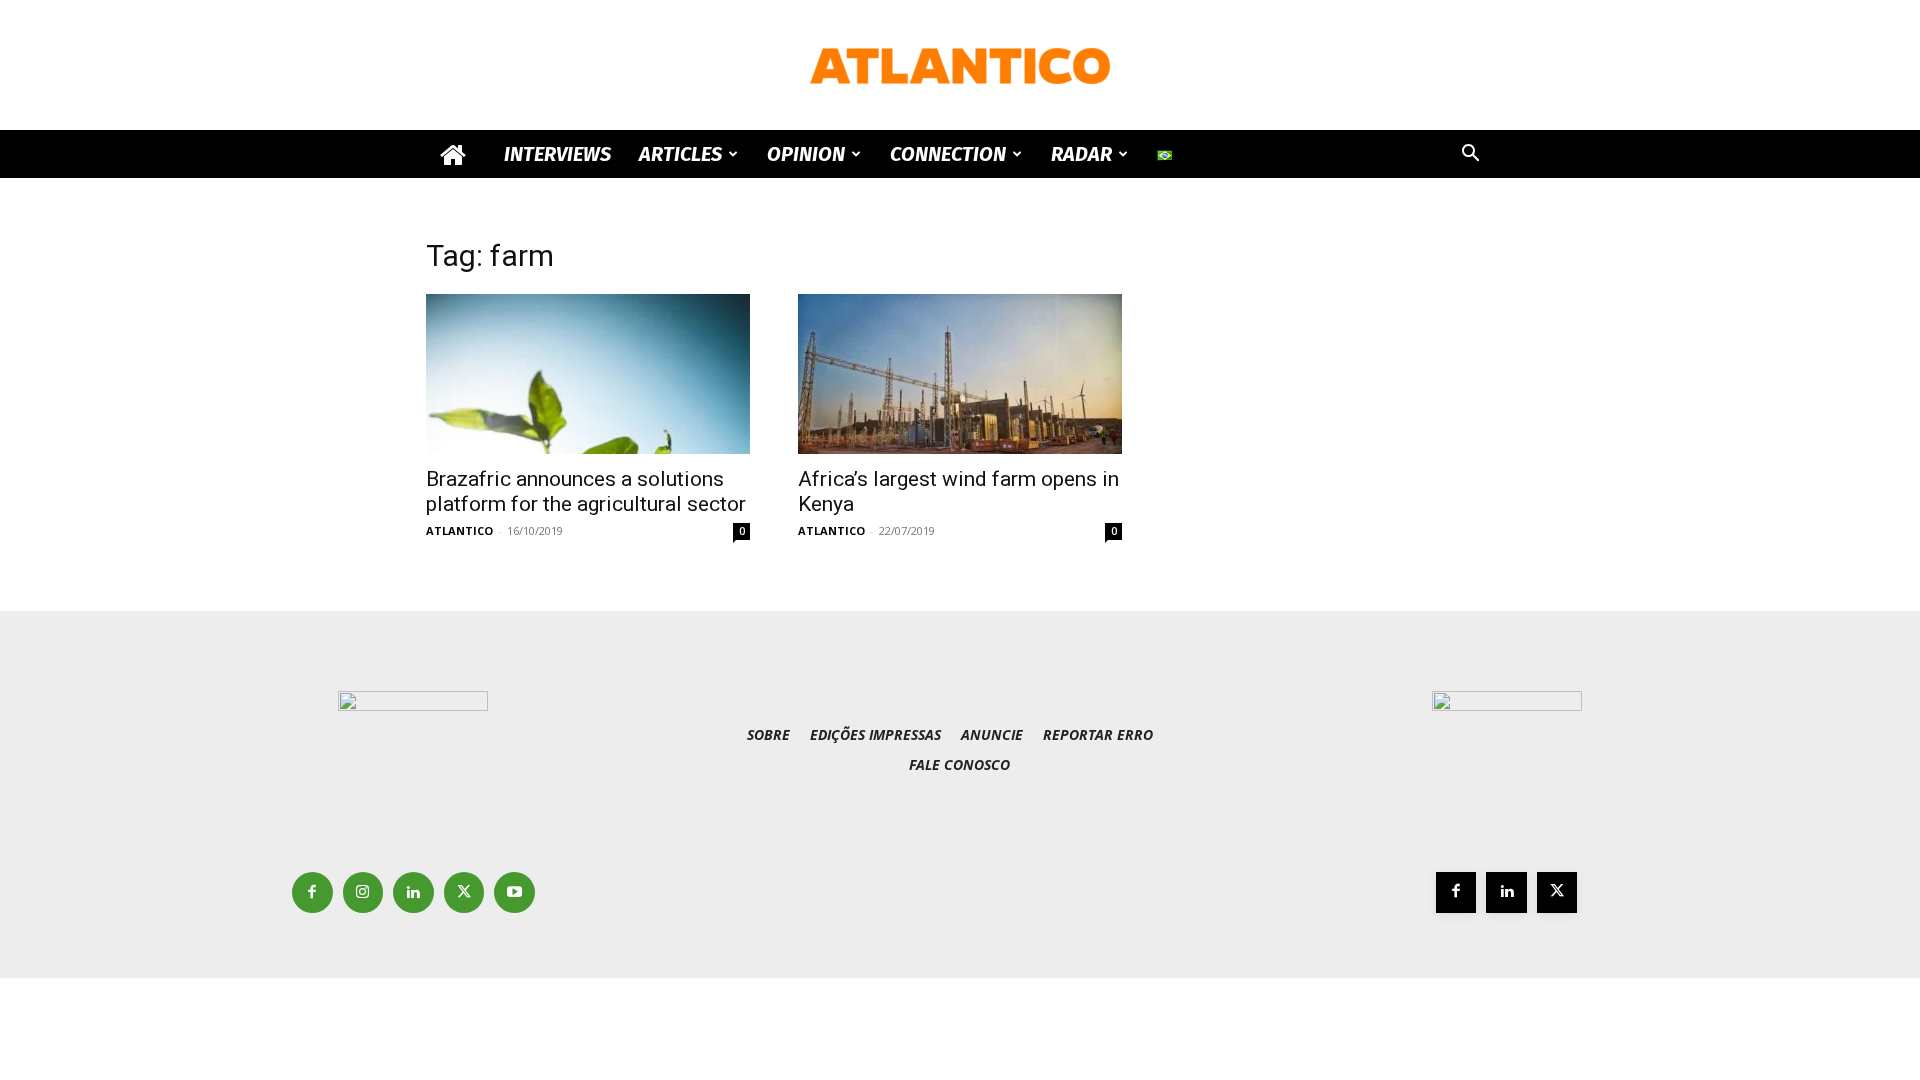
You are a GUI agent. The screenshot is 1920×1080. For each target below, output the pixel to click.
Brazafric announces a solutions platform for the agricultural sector (586, 491)
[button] (1470, 155)
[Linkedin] (413, 892)
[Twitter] (464, 892)
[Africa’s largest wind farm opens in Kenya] (960, 374)
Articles (680, 154)
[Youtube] (514, 892)
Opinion (806, 154)
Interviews (557, 154)
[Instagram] (363, 892)
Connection (948, 154)
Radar (1081, 154)
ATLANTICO (459, 530)
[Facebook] (312, 892)
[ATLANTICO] (960, 66)
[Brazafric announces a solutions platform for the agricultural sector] (588, 374)
